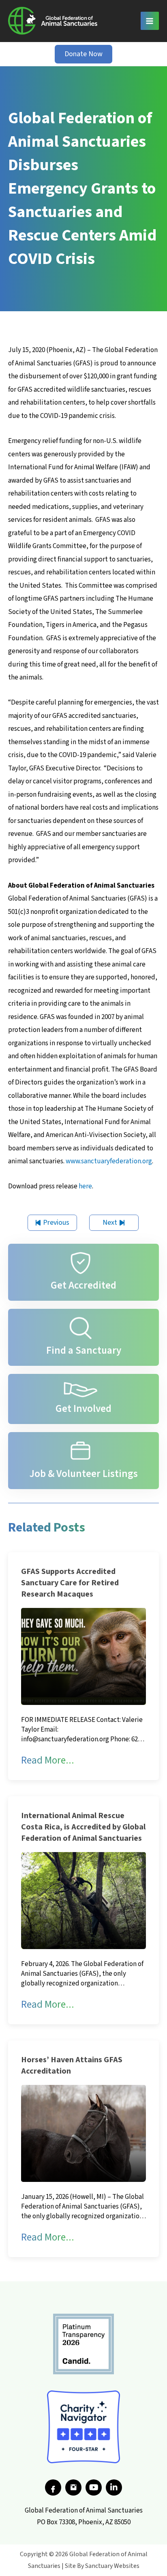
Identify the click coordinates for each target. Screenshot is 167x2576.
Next (110, 1223)
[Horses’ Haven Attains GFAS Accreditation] (83, 2133)
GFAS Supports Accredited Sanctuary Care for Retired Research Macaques (70, 1583)
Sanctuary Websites (112, 2566)
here (85, 1186)
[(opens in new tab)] (83, 2344)
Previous (56, 1223)
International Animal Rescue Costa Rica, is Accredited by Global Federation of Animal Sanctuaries (83, 1827)
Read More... (48, 1760)
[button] (83, 54)
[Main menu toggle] (150, 21)
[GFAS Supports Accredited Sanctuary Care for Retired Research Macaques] (83, 1656)
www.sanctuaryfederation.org (109, 1161)
